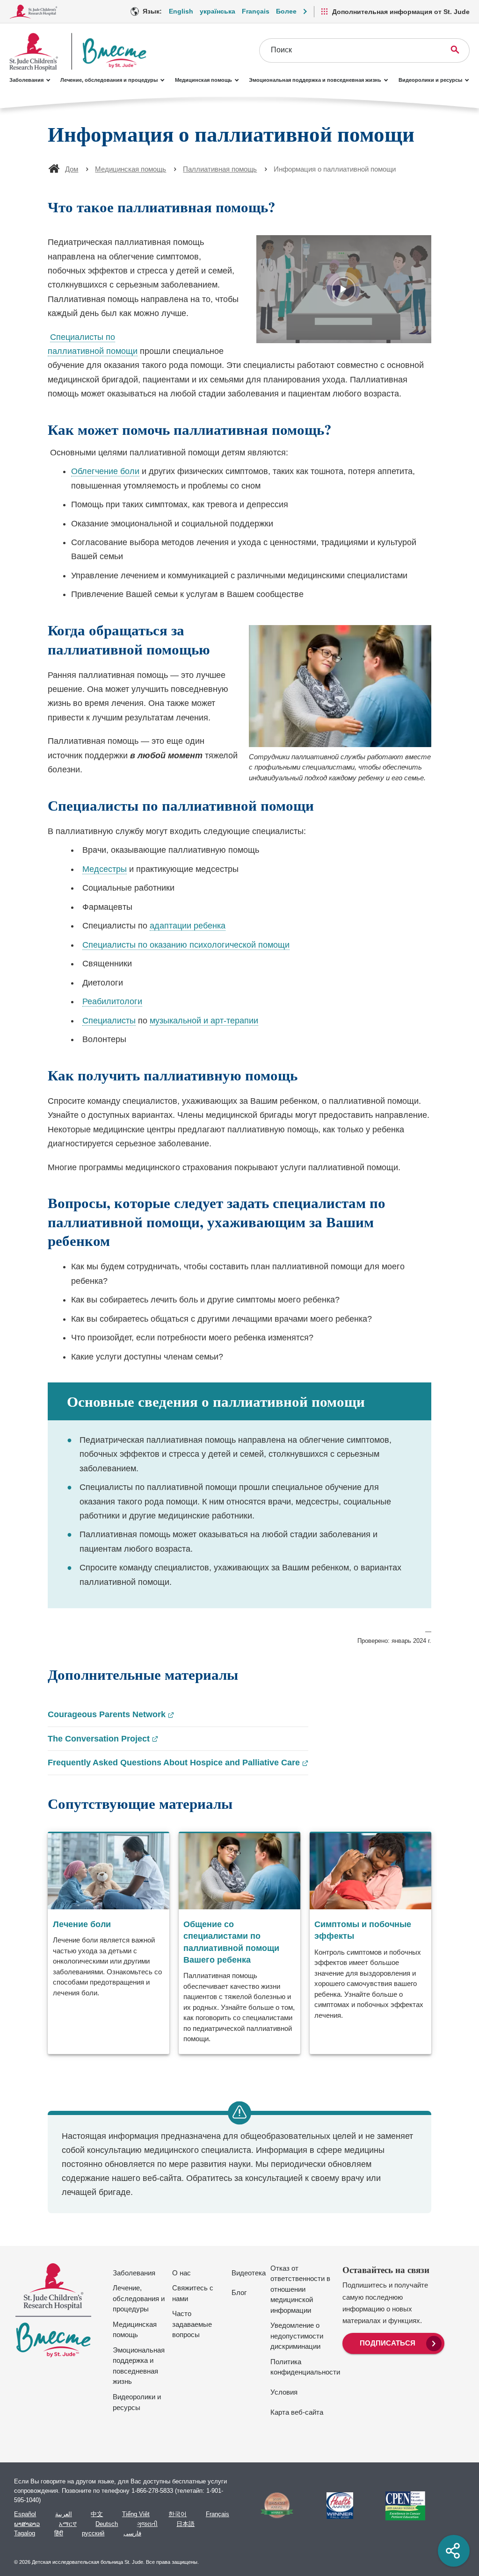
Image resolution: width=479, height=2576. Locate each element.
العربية (64, 2514)
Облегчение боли (105, 471)
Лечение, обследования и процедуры (109, 80)
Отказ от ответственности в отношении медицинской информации (300, 2289)
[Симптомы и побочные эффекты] (370, 1943)
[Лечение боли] (109, 1943)
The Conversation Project (103, 1740)
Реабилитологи (112, 1001)
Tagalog (25, 2533)
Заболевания (26, 80)
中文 (97, 2514)
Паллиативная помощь (220, 169)
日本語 (185, 2524)
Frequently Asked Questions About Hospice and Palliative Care (178, 1763)
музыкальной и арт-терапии (204, 1021)
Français (256, 11)
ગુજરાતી (147, 2524)
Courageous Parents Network (111, 1715)
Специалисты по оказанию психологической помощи (186, 945)
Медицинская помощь (203, 80)
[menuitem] (393, 2342)
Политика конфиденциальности (305, 2367)
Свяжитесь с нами (193, 2293)
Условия (284, 2392)
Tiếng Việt (136, 2514)
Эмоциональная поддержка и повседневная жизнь (315, 80)
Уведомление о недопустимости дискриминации (297, 2336)
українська (218, 11)
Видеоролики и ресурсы (430, 80)
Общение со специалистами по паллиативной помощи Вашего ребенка (231, 1942)
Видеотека (249, 2273)
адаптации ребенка (188, 926)
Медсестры (105, 869)
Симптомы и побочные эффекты (363, 1930)
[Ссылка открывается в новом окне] (273, 2505)
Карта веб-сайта (297, 2412)
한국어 (178, 2514)
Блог (239, 2292)
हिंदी (59, 2533)
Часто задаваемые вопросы (192, 2324)
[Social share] (454, 2551)
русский (93, 2533)
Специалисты (109, 1021)
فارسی (132, 2533)
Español (25, 2514)
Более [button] (286, 11)
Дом (72, 169)
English (181, 11)
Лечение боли (82, 1924)
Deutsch (107, 2524)
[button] (344, 289)
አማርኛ (68, 2524)
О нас (181, 2273)
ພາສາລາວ (27, 2524)
